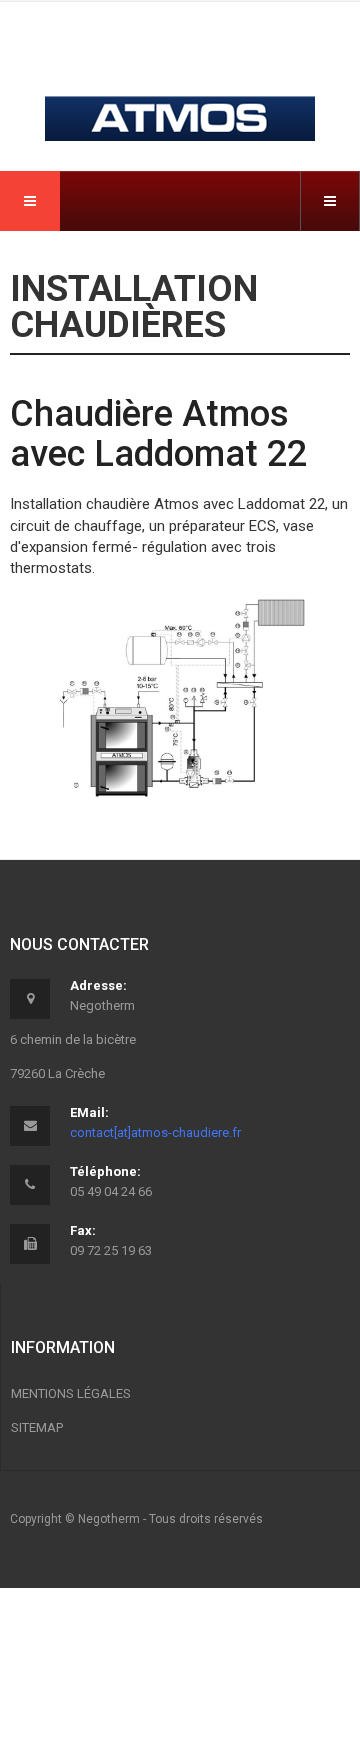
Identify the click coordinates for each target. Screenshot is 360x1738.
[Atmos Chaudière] (180, 81)
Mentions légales (71, 1393)
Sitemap (37, 1427)
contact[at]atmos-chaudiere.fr (155, 1132)
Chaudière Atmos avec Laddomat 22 (158, 434)
